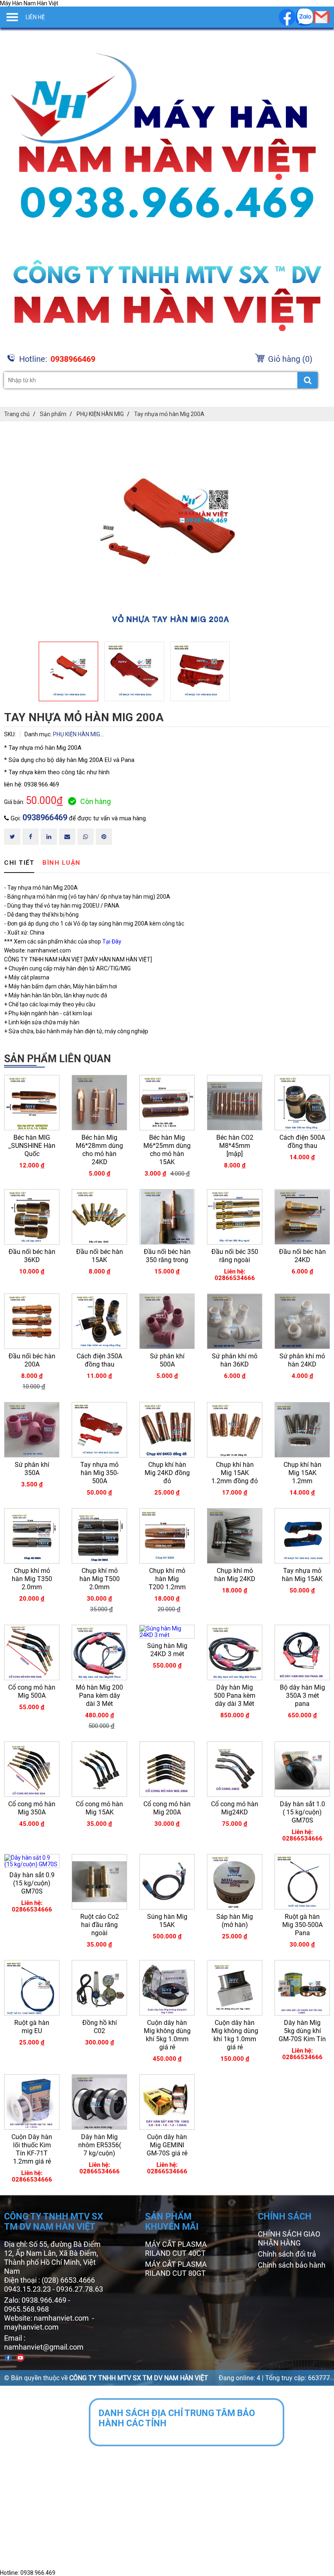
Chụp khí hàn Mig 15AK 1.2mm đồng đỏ (235, 1473)
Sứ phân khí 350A (32, 1469)
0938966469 (45, 817)
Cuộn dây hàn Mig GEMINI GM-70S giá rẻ (167, 2145)
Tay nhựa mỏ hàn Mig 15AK (302, 1575)
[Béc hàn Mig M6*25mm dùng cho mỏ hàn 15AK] (167, 1103)
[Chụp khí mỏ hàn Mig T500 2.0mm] (99, 1536)
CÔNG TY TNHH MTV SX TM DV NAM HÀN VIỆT (139, 2378)
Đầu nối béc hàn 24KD (302, 1256)
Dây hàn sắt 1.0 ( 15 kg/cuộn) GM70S (302, 1812)
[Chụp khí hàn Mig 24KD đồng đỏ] (167, 1430)
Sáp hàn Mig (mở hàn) (235, 1921)
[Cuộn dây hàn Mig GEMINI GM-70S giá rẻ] (167, 2102)
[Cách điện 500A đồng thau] (302, 1103)
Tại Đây (112, 941)
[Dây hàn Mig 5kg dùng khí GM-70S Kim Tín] (302, 1988)
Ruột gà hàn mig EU (32, 2027)
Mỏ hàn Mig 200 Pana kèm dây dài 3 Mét (99, 1696)
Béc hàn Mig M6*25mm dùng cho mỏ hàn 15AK (167, 1150)
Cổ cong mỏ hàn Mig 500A (32, 1691)
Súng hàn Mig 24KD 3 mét (167, 1650)
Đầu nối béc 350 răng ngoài (235, 1256)
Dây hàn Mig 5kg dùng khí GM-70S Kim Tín (302, 2031)
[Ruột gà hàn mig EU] (32, 1988)
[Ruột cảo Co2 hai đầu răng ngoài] (99, 1882)
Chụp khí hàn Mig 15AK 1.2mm (302, 1473)
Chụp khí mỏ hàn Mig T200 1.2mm (167, 1579)
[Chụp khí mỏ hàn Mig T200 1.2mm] (167, 1536)
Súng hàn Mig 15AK (167, 1921)
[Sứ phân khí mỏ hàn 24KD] (302, 1321)
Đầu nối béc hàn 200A (32, 1360)
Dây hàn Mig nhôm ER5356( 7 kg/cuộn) (100, 2145)
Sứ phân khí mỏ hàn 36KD (235, 1360)
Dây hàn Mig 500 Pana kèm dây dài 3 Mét (235, 1696)
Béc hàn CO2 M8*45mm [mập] (235, 1146)
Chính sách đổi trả (287, 2254)
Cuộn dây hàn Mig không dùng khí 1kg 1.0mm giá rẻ (235, 2035)
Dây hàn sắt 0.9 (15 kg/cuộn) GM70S (32, 1883)
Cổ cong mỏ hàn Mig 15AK (99, 1808)
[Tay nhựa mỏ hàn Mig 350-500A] (99, 1430)
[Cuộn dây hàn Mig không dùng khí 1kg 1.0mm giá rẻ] (235, 1988)
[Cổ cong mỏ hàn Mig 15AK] (99, 1769)
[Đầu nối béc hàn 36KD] (32, 1217)
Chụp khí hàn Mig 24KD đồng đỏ (167, 1473)
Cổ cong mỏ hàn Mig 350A (32, 1808)
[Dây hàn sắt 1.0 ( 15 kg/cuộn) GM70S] (302, 1769)
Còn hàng (96, 801)
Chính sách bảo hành (292, 2265)
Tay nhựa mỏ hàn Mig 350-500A (99, 1473)
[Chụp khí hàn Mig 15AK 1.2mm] (302, 1430)
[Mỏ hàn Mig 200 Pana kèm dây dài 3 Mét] (99, 1652)
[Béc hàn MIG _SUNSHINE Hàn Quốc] (32, 1103)
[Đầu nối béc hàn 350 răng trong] (167, 1217)
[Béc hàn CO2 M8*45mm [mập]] (235, 1103)
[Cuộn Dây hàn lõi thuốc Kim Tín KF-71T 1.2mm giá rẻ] (32, 2102)
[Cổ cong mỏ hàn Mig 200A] (167, 1769)
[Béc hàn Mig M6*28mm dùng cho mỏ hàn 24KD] (99, 1103)
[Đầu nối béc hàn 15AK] (99, 1217)
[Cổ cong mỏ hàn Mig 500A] (32, 1652)
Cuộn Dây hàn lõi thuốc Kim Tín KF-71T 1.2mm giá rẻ (32, 2149)
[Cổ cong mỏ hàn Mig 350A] (32, 1769)
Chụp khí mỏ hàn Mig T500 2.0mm (100, 1579)
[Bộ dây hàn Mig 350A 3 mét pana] (302, 1652)
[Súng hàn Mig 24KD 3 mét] (167, 1632)
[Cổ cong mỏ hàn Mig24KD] (235, 1769)
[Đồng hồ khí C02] (99, 1988)
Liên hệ (35, 17)
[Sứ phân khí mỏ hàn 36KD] (235, 1321)
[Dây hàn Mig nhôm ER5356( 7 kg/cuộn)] (99, 2102)
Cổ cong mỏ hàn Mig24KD (235, 1808)
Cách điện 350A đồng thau (99, 1360)
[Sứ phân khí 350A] (32, 1430)
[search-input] (161, 380)
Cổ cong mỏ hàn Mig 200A (167, 1808)
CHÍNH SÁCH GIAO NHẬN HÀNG (289, 2238)
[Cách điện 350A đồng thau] (99, 1321)
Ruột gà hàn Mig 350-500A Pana (302, 1925)
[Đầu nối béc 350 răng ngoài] (235, 1217)
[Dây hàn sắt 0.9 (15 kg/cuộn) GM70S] (32, 1861)
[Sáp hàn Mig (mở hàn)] (235, 1882)
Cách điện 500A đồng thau (302, 1142)
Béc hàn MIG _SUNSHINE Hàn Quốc (32, 1146)
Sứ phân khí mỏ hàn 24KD (302, 1360)
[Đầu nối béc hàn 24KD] (302, 1217)
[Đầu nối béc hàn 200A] (32, 1321)
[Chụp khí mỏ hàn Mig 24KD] (235, 1536)
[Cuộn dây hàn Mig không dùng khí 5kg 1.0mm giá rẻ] (167, 1988)
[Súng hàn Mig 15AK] (167, 1882)
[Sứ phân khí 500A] (167, 1321)
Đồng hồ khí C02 (100, 2027)
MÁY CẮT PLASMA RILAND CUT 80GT (176, 2269)
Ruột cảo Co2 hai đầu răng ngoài (100, 1925)
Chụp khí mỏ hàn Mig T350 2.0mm (32, 1579)
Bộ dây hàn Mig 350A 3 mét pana (302, 1696)
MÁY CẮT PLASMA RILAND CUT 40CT (176, 2249)
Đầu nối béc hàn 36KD (32, 1256)
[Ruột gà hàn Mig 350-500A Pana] (302, 1882)
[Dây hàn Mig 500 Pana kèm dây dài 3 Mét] (235, 1652)
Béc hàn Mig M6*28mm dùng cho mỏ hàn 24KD (99, 1150)
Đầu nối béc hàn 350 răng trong (167, 1256)
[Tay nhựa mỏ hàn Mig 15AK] (302, 1536)
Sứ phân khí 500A (167, 1360)
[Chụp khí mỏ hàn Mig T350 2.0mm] (32, 1536)
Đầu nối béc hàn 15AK (100, 1256)
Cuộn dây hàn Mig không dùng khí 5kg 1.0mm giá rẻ (167, 2035)
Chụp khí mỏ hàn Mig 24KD (235, 1575)
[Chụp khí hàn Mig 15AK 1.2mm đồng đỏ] (235, 1430)
